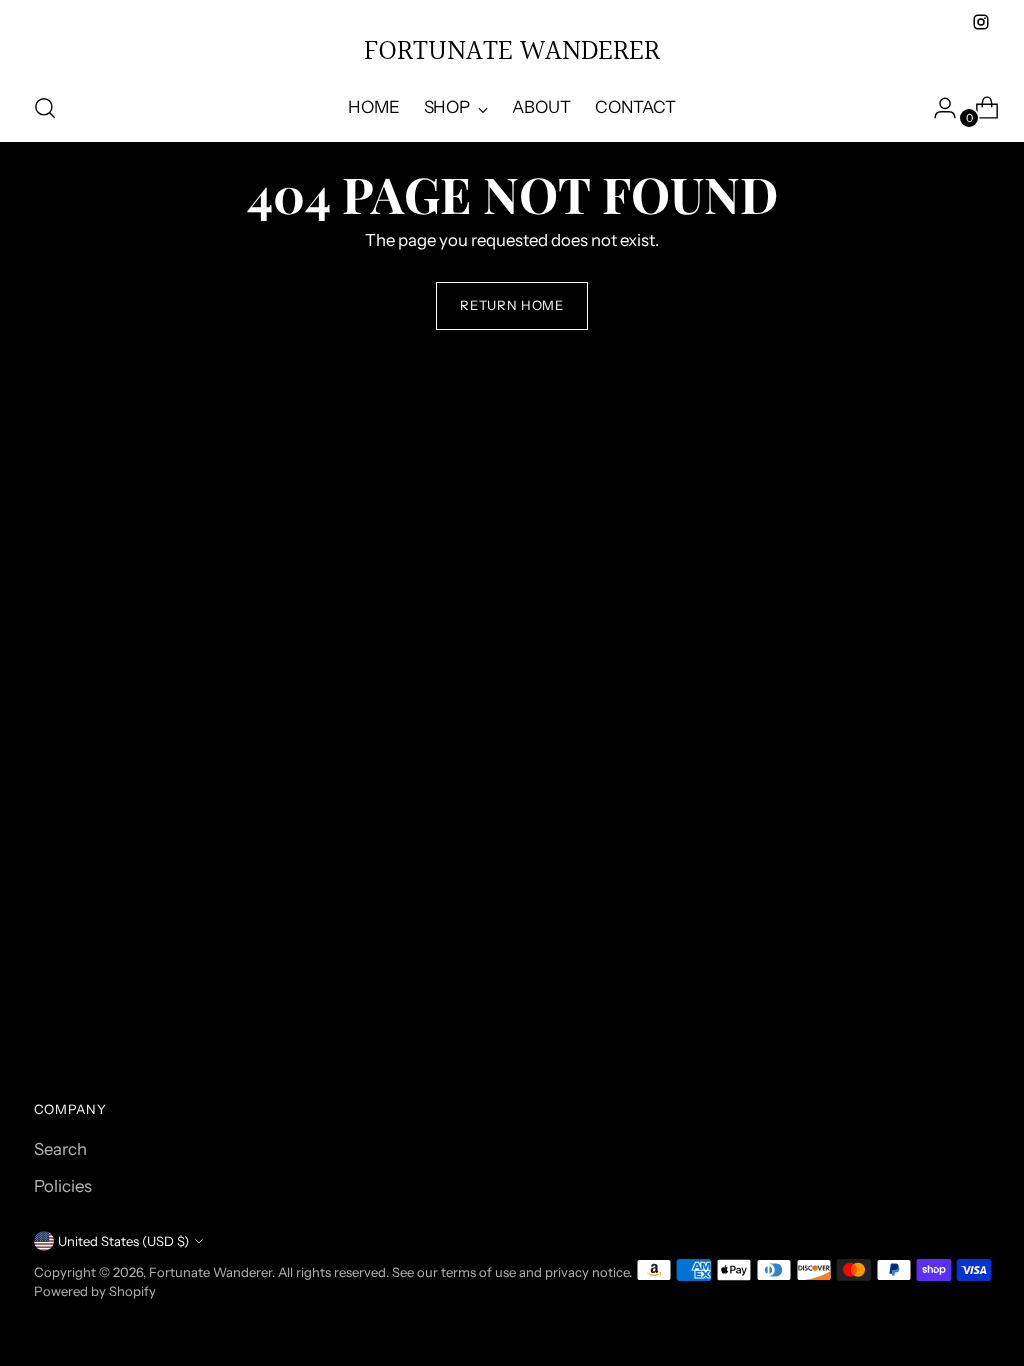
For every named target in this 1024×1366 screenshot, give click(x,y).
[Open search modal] (45, 108)
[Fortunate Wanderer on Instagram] (981, 22)
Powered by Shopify (95, 1291)
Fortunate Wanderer (210, 1272)
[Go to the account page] (937, 108)
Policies (63, 1186)
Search (60, 1149)
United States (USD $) (123, 1241)
